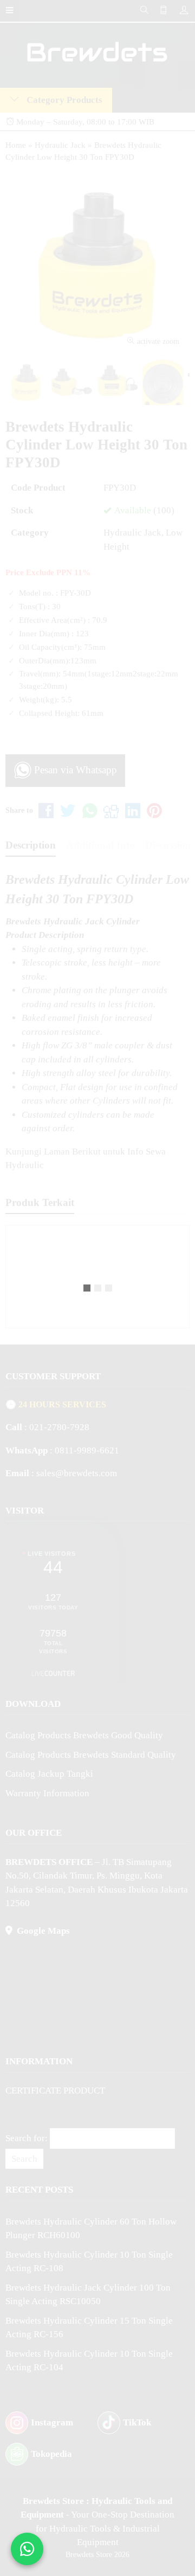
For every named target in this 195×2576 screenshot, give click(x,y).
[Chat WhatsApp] (27, 2549)
